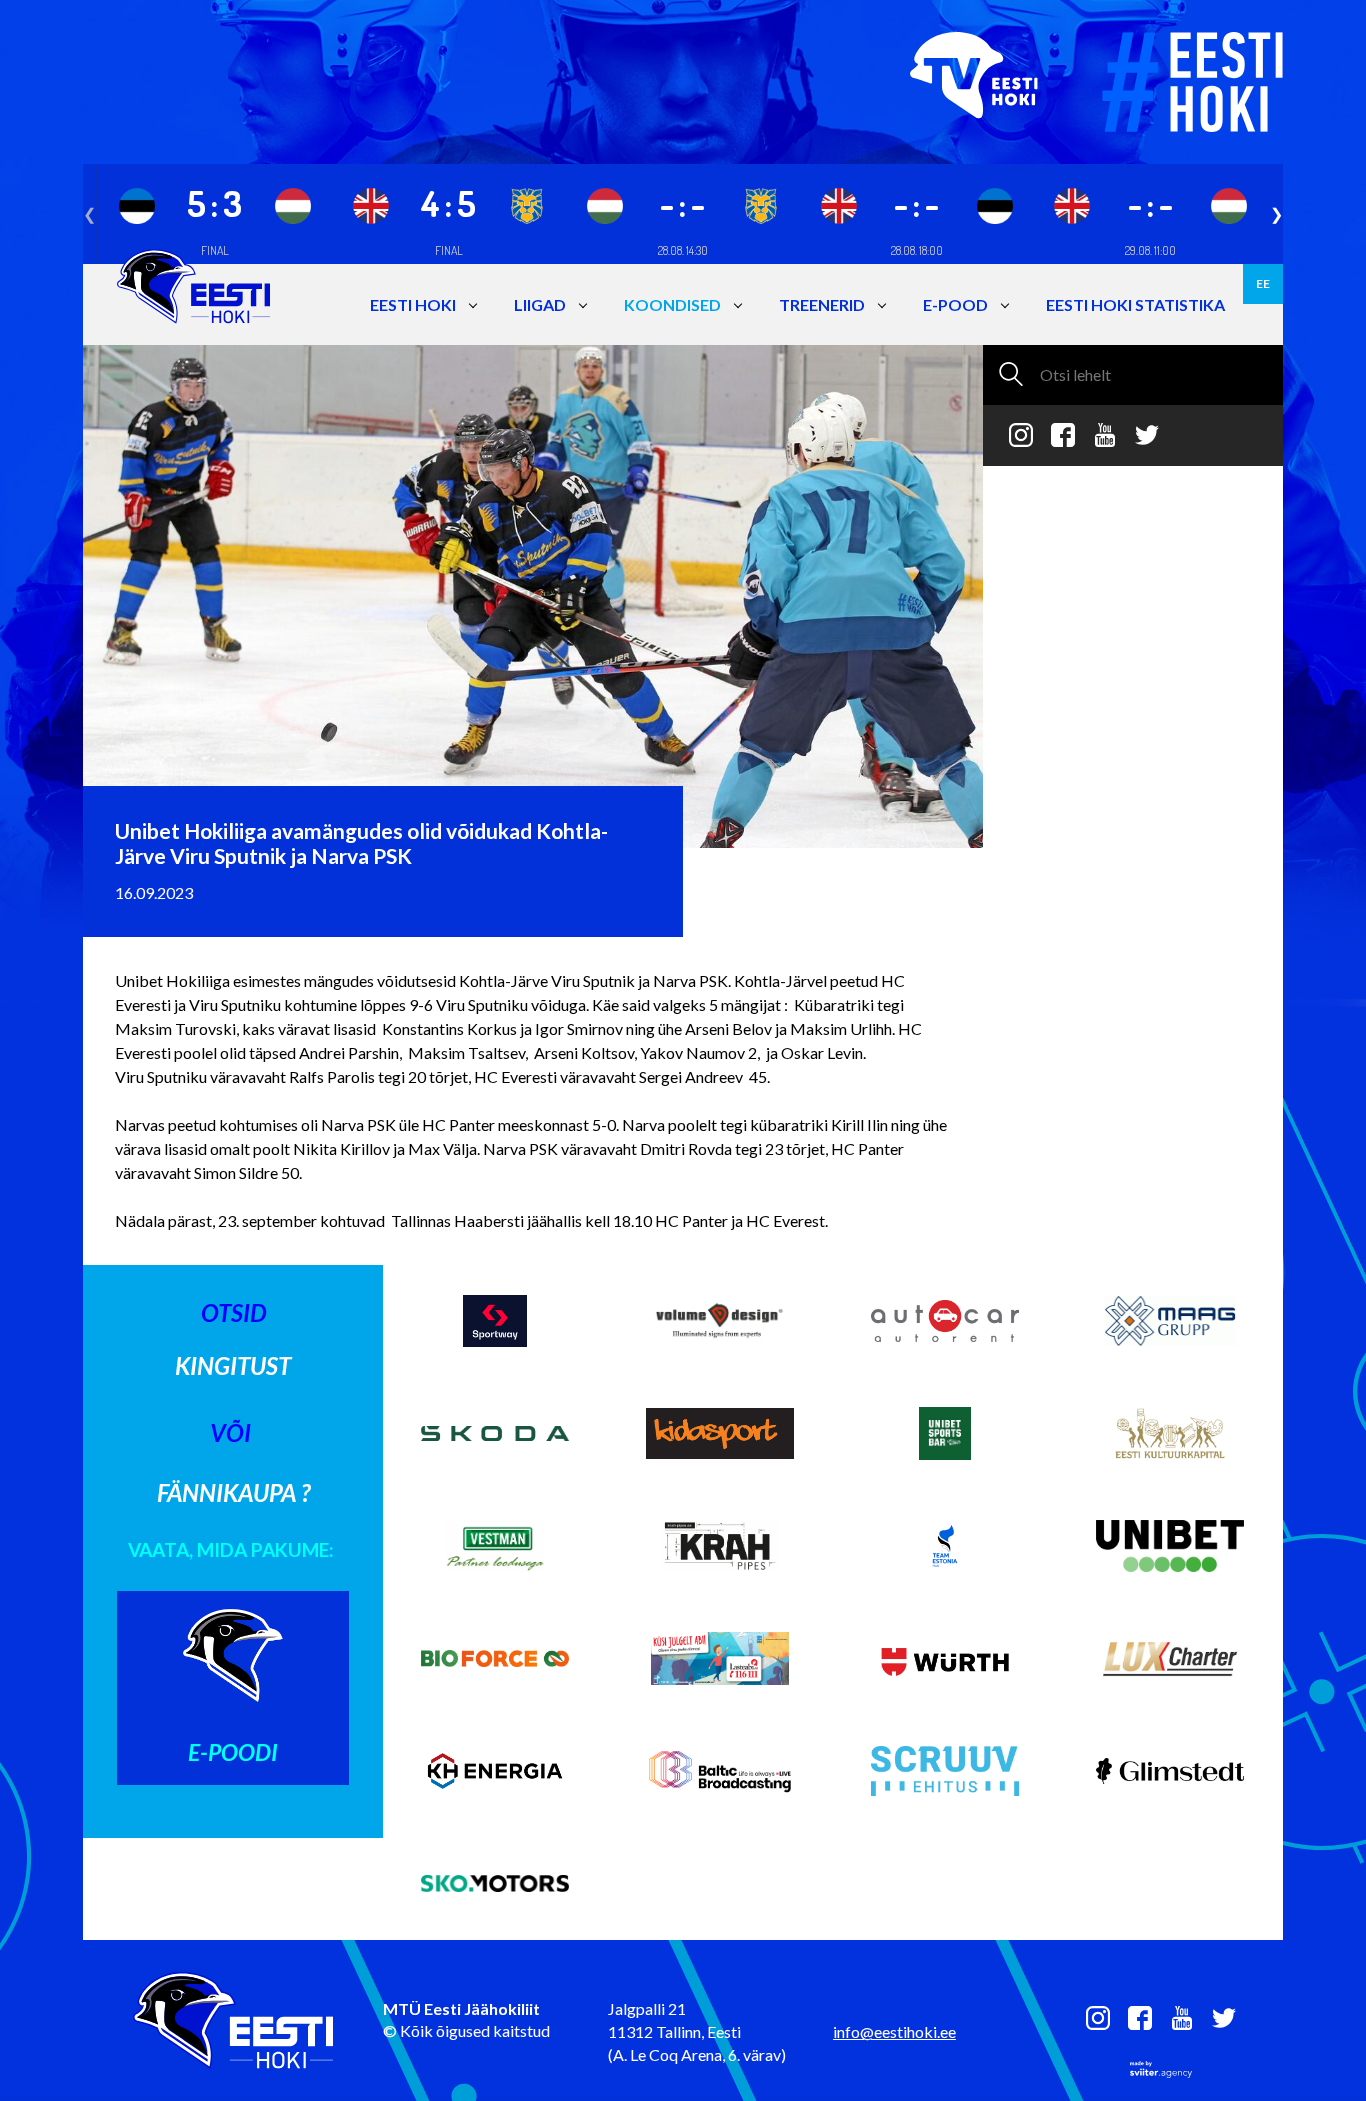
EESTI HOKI (413, 304)
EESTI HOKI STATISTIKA (1135, 304)
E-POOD (955, 304)
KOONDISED (672, 304)
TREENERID (822, 304)
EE (1263, 283)
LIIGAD (540, 304)
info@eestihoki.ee (894, 2031)
